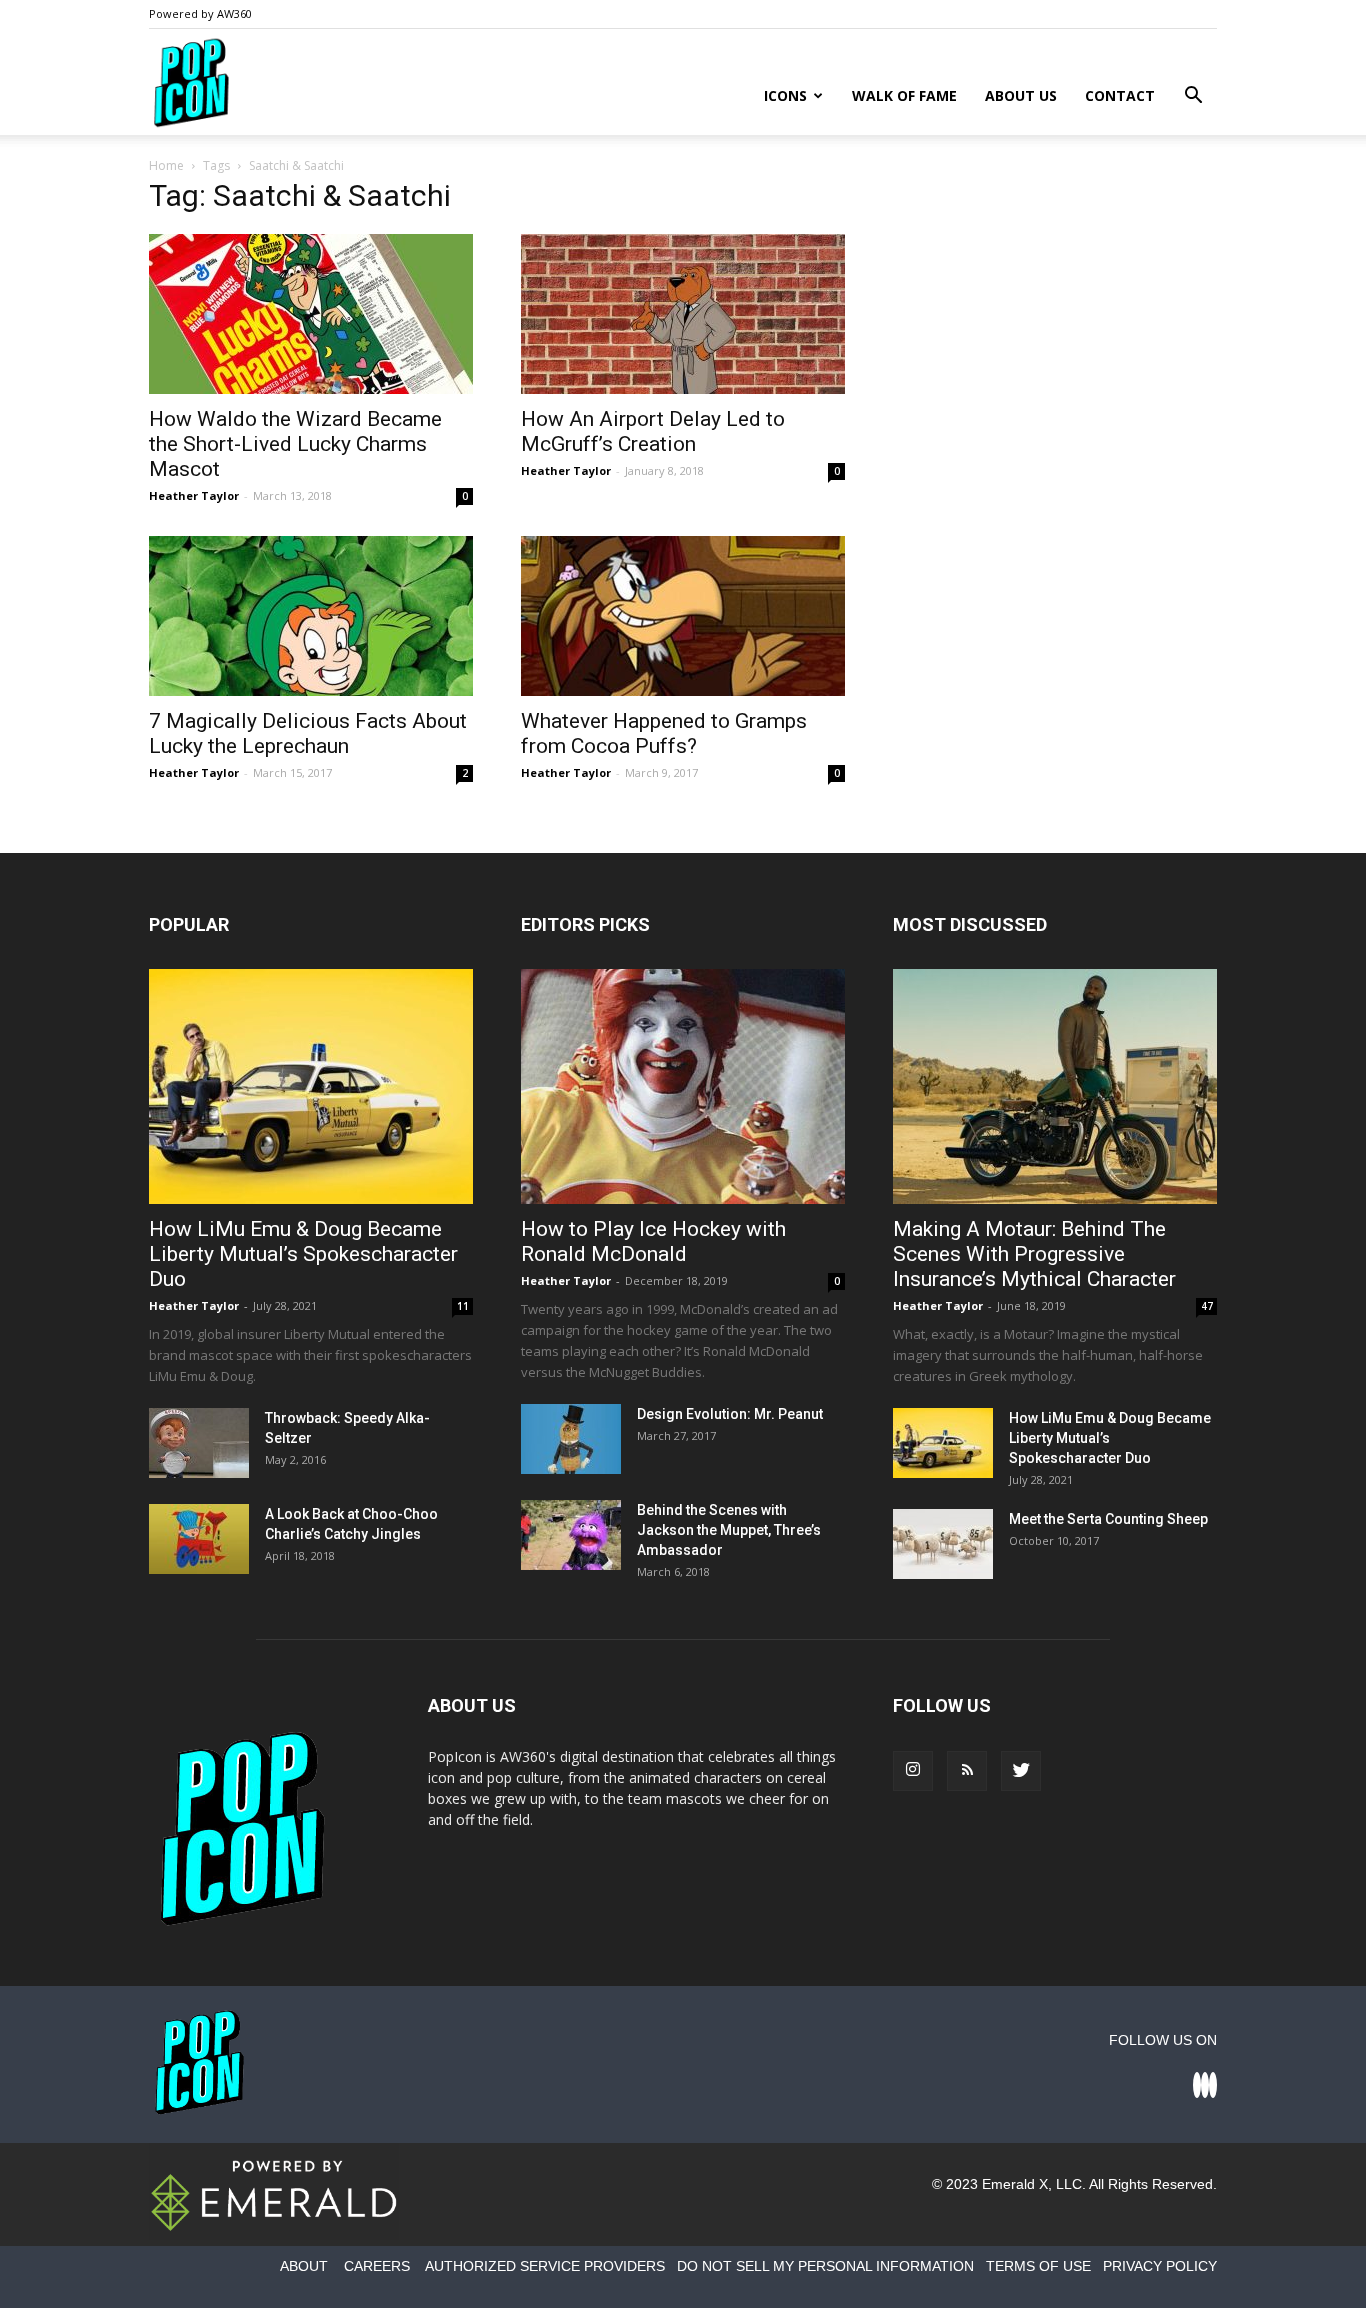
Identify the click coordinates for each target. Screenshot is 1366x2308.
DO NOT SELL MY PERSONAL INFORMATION (825, 2266)
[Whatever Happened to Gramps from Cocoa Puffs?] (683, 616)
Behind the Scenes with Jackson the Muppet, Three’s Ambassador (729, 1530)
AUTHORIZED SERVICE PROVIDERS (545, 2266)
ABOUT (304, 2266)
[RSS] (967, 1771)
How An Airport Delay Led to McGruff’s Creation (653, 431)
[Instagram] (913, 1771)
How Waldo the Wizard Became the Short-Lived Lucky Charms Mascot (295, 444)
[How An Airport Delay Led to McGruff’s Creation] (683, 314)
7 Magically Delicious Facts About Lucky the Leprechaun (308, 733)
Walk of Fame (904, 95)
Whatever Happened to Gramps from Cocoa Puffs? (664, 733)
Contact (1120, 95)
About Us (1021, 95)
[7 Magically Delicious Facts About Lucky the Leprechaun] (311, 616)
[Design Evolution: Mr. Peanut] (571, 1439)
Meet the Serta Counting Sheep (1108, 1519)
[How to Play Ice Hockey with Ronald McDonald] (683, 1086)
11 (463, 1306)
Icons (785, 95)
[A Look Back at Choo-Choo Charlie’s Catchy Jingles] (199, 1539)
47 (1207, 1306)
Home (166, 165)
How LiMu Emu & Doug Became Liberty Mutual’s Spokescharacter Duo (303, 1254)
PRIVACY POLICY (1160, 2266)
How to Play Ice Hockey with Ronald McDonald (653, 1241)
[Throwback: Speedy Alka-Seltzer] (199, 1443)
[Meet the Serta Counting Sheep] (943, 1544)
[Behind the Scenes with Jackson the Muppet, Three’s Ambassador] (571, 1535)
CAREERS (377, 2266)
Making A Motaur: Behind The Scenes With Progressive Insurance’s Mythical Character (1034, 1254)
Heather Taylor (194, 495)
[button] (1193, 97)
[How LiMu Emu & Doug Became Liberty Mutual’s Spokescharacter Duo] (311, 1086)
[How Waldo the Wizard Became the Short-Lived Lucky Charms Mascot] (311, 314)
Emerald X (1015, 2184)
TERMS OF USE (1038, 2266)
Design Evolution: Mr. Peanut (730, 1414)
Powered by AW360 (200, 13)
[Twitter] (1021, 1771)
